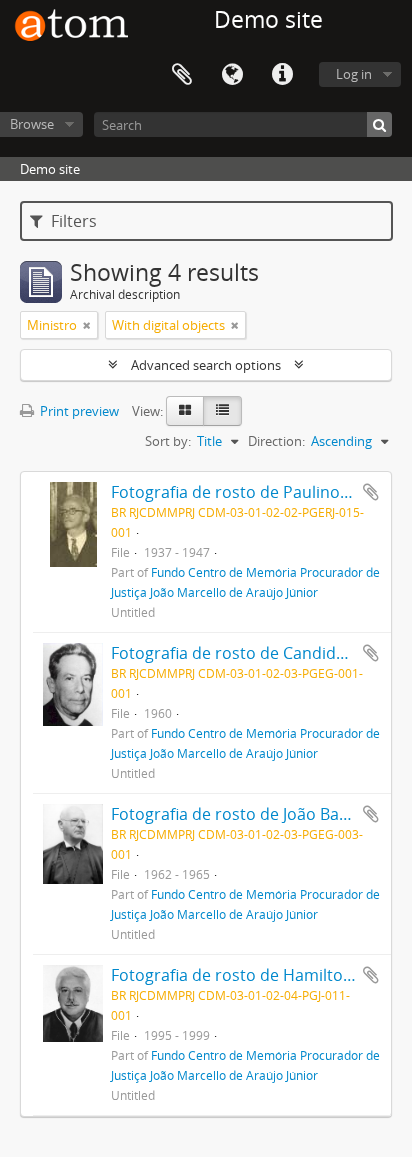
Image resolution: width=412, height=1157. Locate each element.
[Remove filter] (87, 325)
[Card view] (185, 411)
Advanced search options (206, 365)
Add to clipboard (371, 492)
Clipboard (182, 75)
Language (232, 75)
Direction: (276, 441)
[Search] (379, 124)
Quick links (282, 75)
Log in (354, 74)
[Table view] (222, 411)
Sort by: (168, 441)
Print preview (78, 411)
